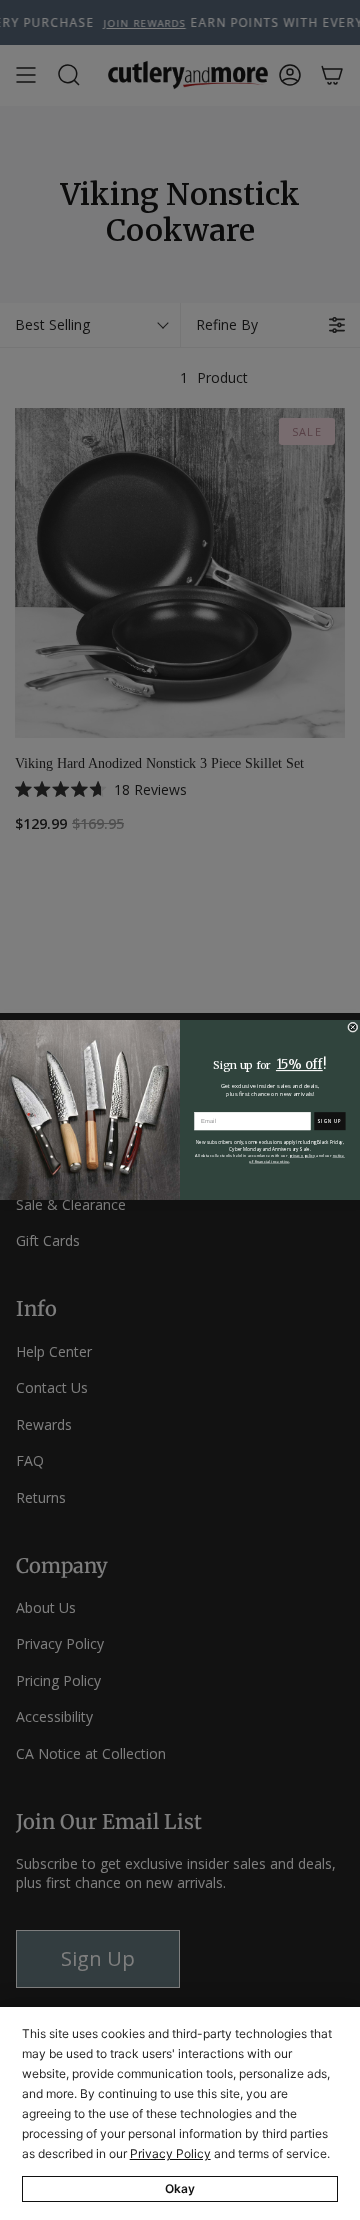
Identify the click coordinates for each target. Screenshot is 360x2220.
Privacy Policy (170, 2153)
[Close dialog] (352, 1027)
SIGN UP (330, 1121)
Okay (180, 2188)
